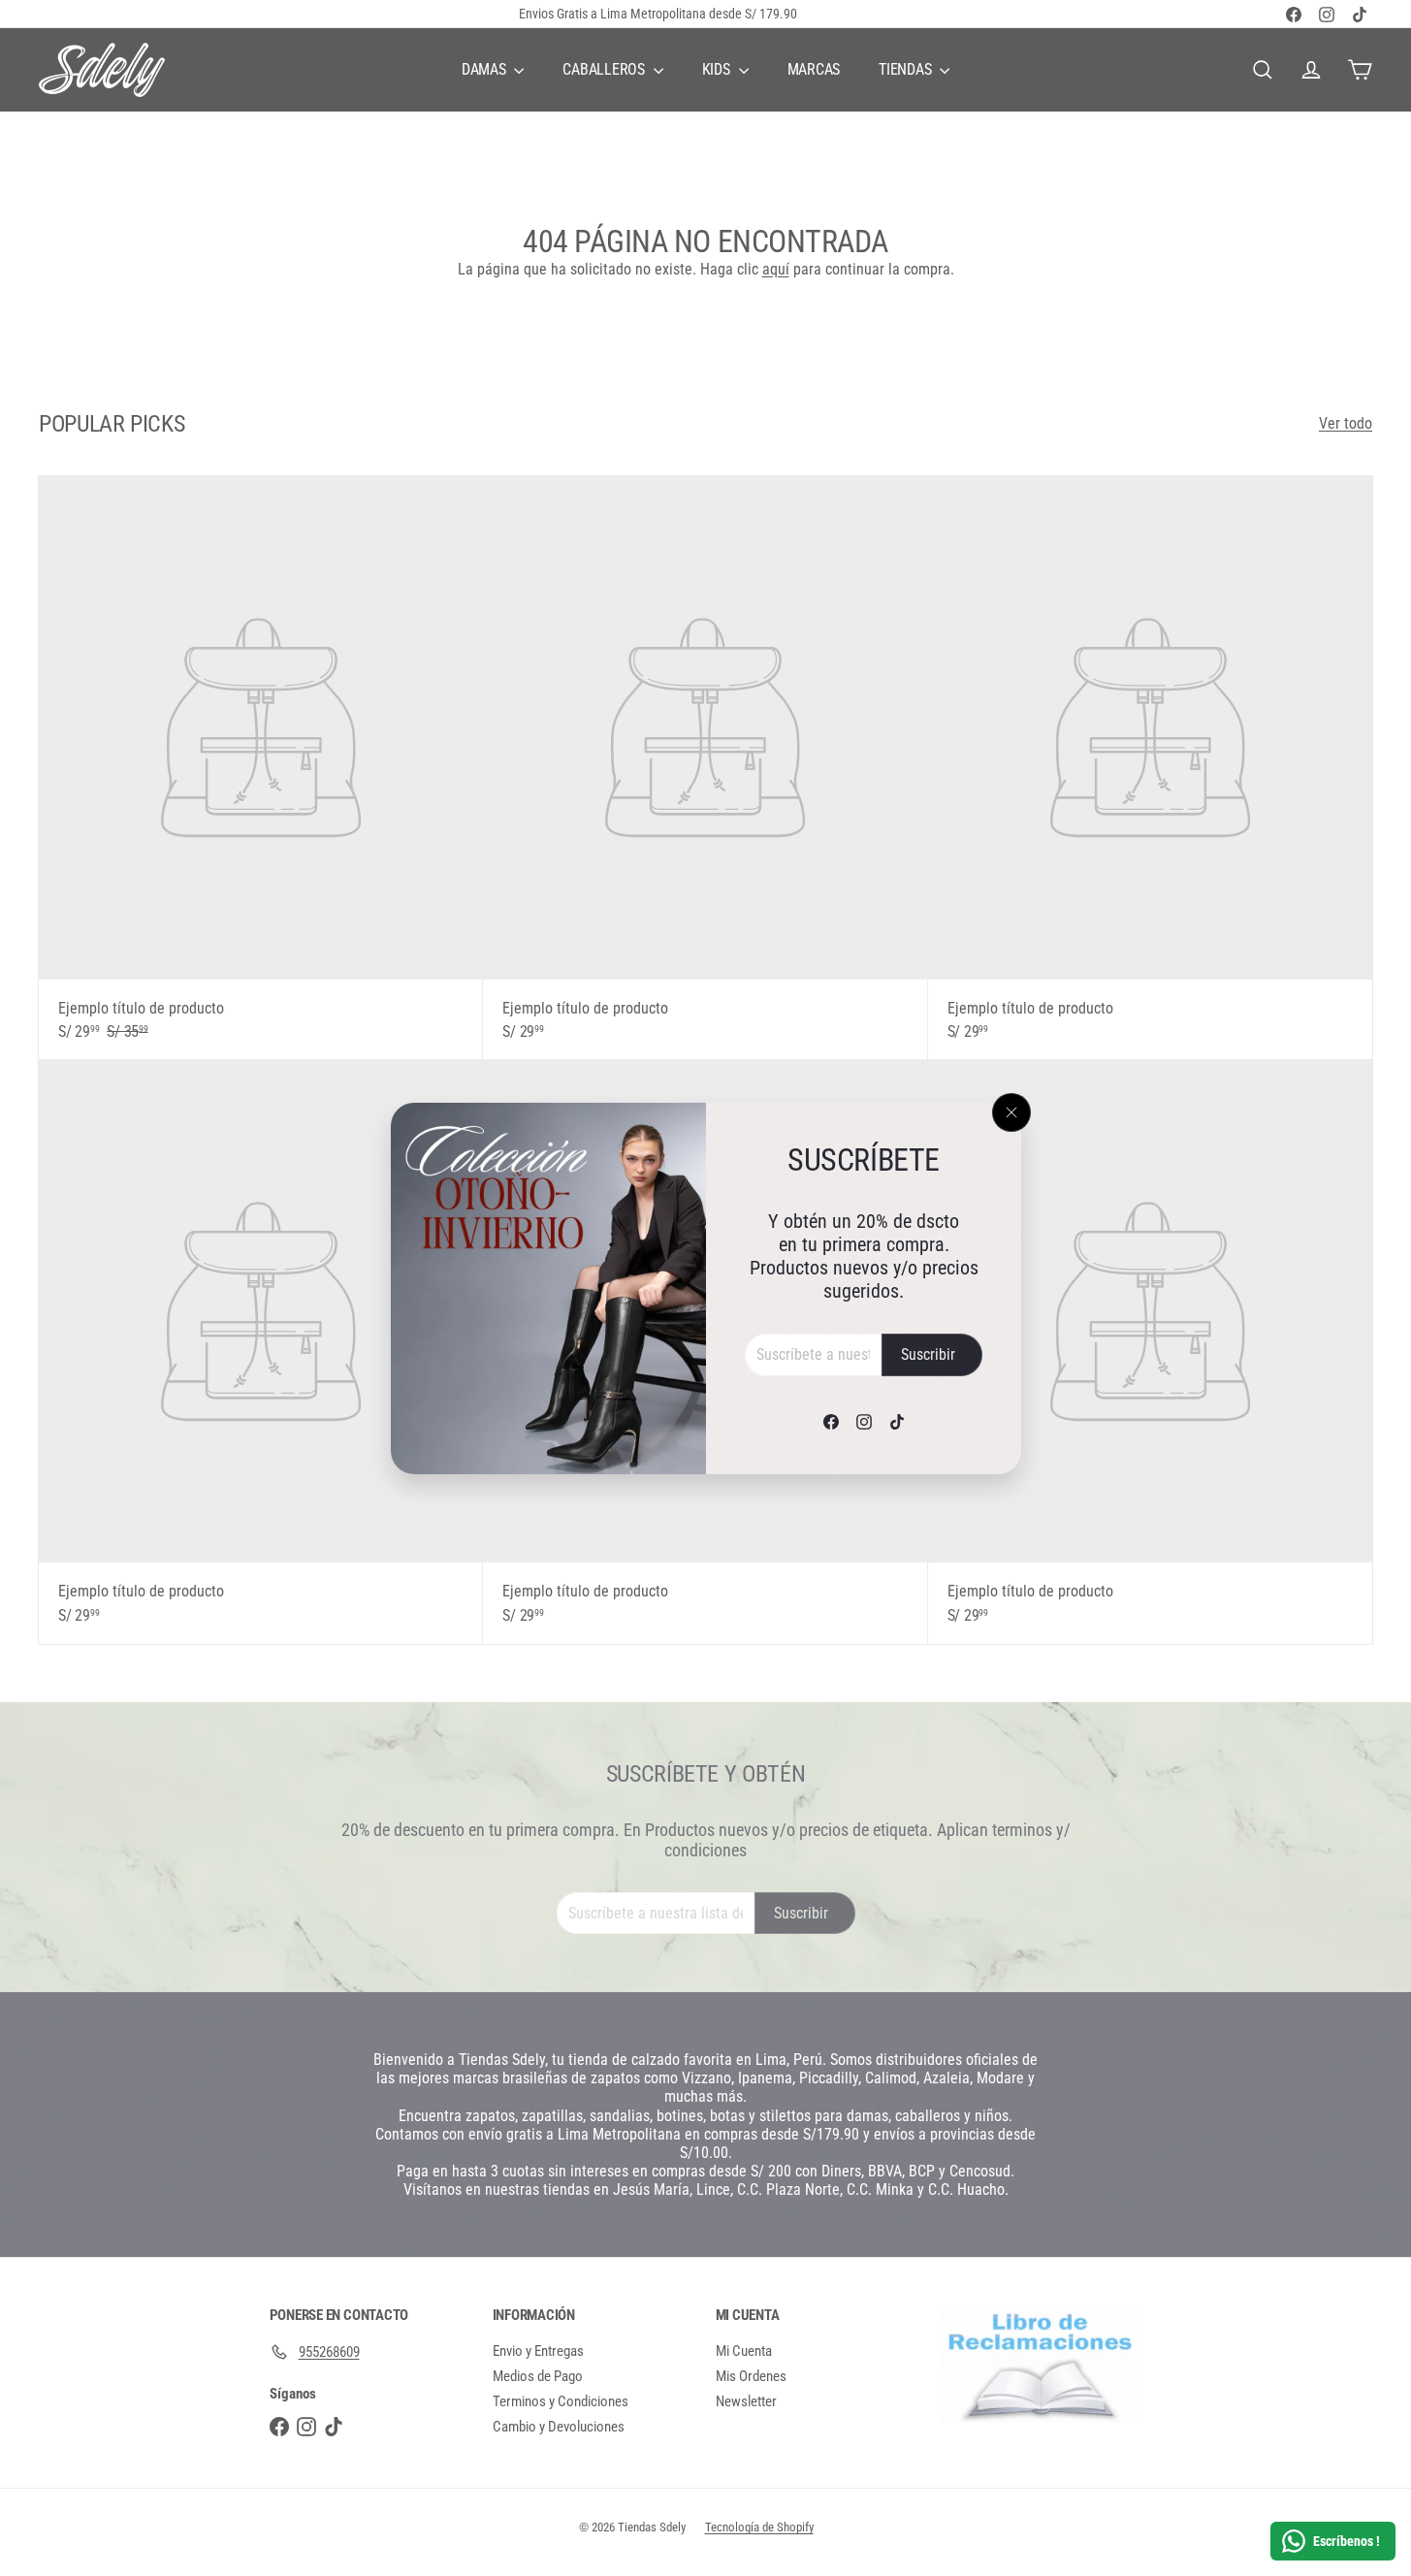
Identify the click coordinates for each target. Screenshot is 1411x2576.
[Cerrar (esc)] (1011, 1112)
